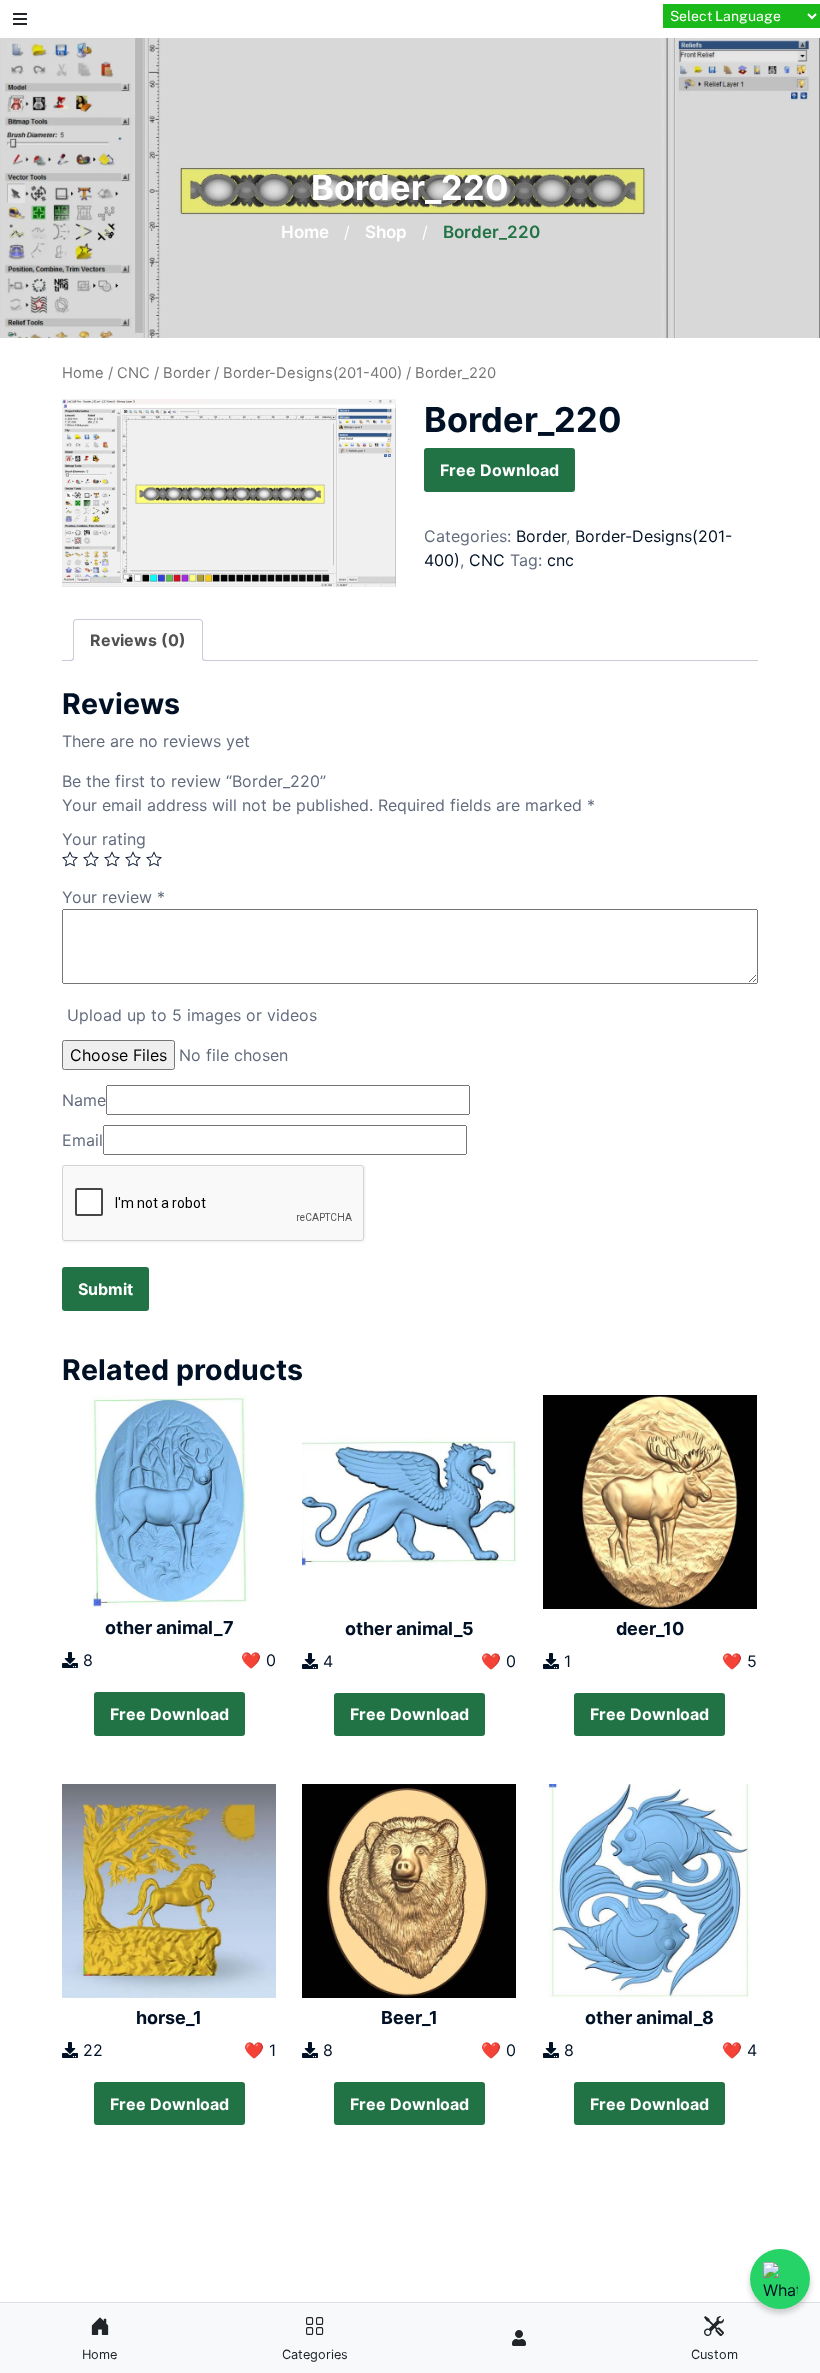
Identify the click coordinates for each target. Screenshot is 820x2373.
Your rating (104, 839)
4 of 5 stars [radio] (133, 859)
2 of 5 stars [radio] (91, 859)
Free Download (499, 470)
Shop (386, 232)
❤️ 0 (258, 1660)
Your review (113, 897)
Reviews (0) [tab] (138, 640)
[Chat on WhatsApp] (780, 2279)
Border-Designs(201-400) (312, 373)
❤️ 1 (260, 2050)
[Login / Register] (519, 2338)
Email (82, 1140)
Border (186, 373)
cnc (560, 560)
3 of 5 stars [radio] (112, 859)
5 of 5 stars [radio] (154, 859)
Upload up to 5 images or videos (192, 1015)
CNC (133, 373)
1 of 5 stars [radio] (70, 859)
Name (84, 1100)
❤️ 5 (739, 1661)
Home (305, 232)
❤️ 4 (739, 2050)
